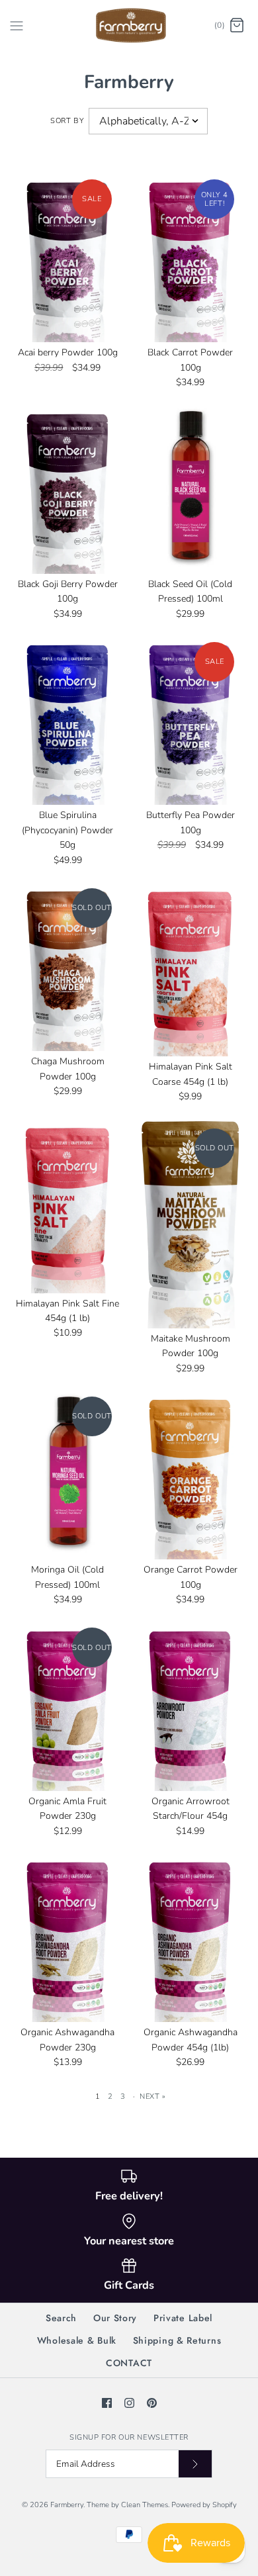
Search (61, 2318)
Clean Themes (145, 2505)
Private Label (183, 2318)
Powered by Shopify (204, 2505)
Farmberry (67, 2505)
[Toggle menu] (17, 25)
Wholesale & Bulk (77, 2340)
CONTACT (129, 2363)
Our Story (115, 2318)
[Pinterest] (152, 2403)
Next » (152, 2096)
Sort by (67, 121)
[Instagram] (129, 2403)
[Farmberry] (129, 25)
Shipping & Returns (177, 2340)
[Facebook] (107, 2403)
